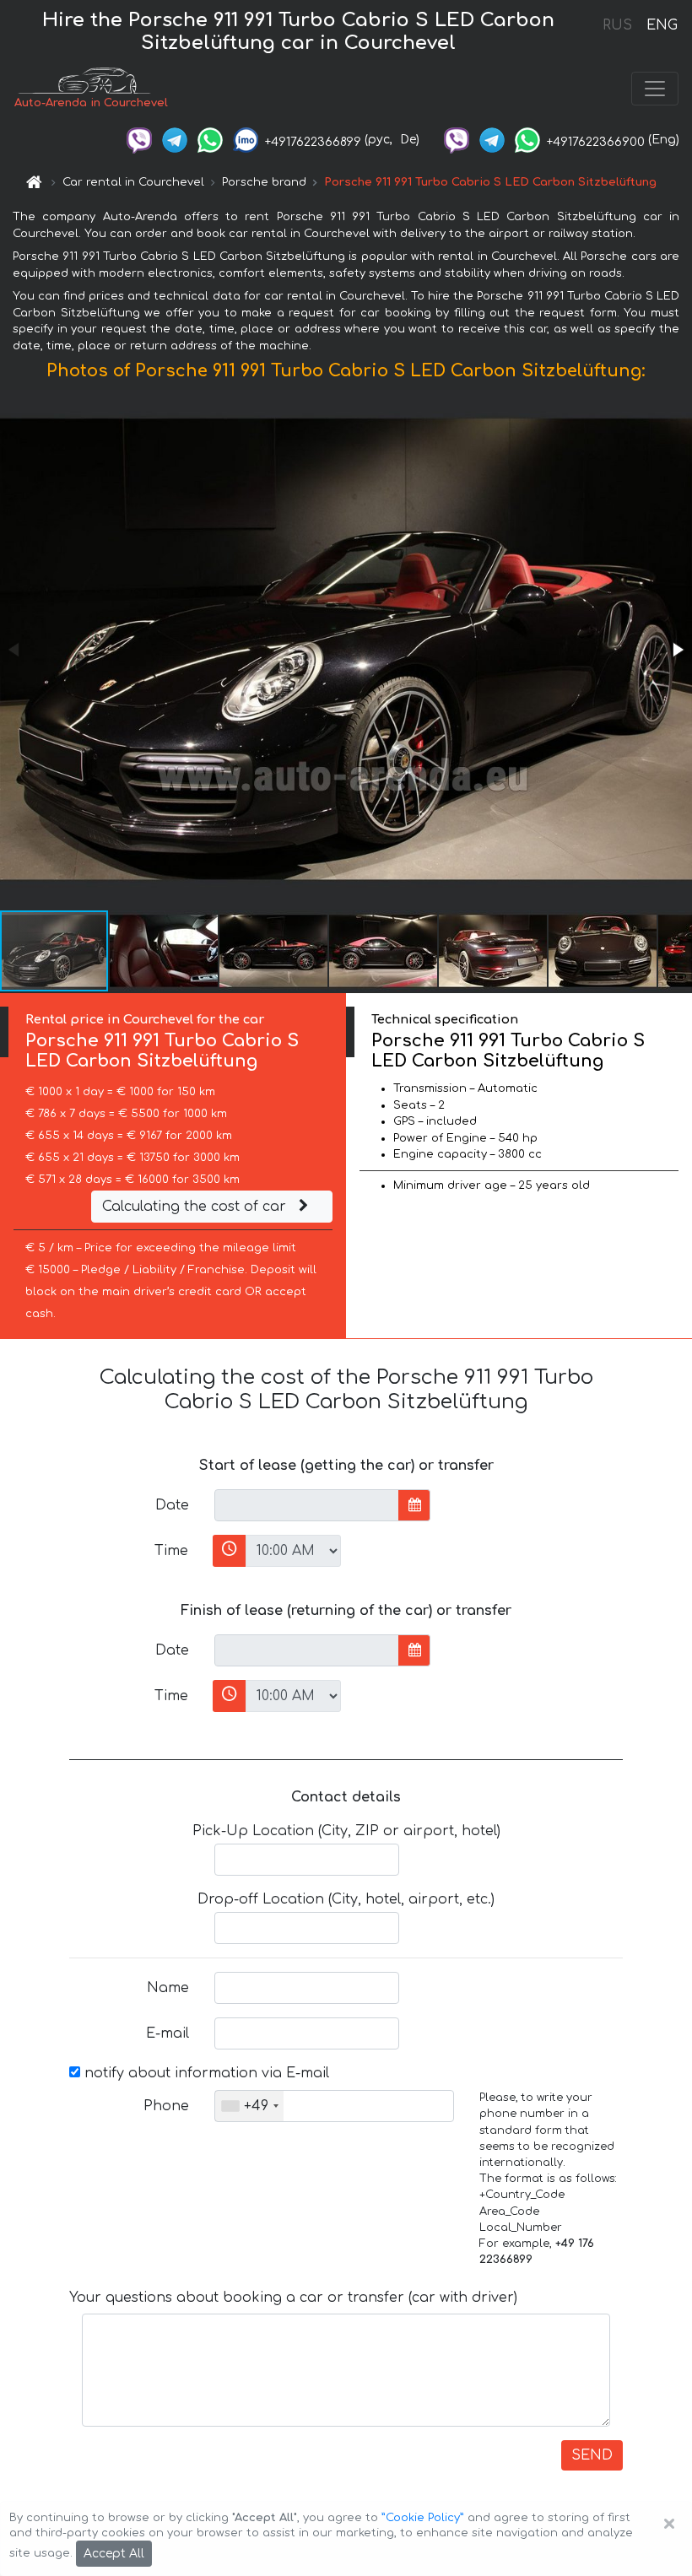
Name (168, 1988)
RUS (617, 25)
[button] (677, 650)
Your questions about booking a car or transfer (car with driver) (293, 2298)
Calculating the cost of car (196, 1207)
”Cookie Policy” (423, 2518)
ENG (662, 25)
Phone (166, 2106)
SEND (592, 2455)
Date (172, 1505)
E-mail (168, 2033)
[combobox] (249, 2106)
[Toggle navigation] (655, 89)
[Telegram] (175, 140)
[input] (307, 1505)
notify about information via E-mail (205, 2073)
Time (171, 1551)
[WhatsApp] (210, 140)
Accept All (114, 2554)
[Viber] (139, 140)
